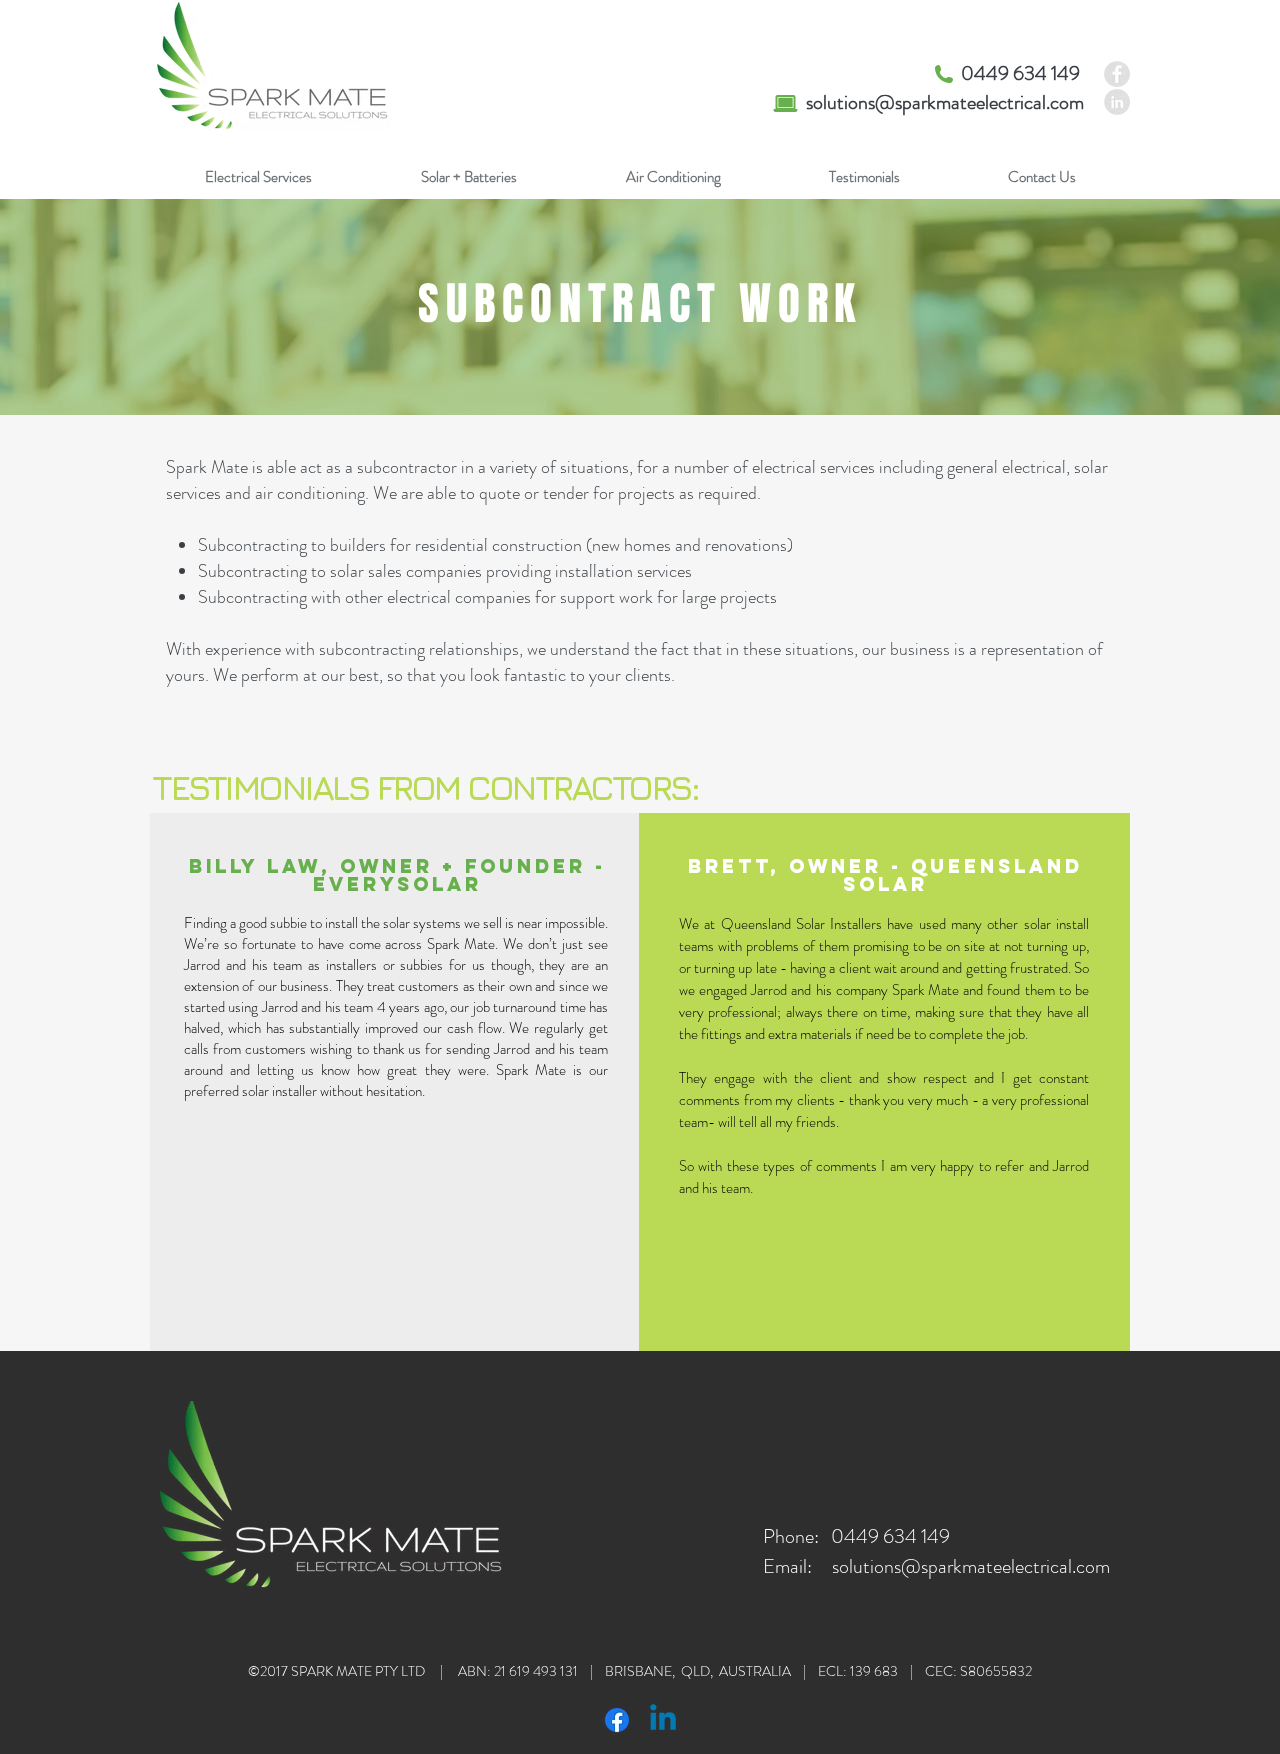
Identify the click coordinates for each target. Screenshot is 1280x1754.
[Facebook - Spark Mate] (1117, 74)
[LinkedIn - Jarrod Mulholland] (1117, 102)
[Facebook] (617, 1720)
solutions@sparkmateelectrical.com (945, 102)
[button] (258, 177)
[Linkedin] (663, 1720)
